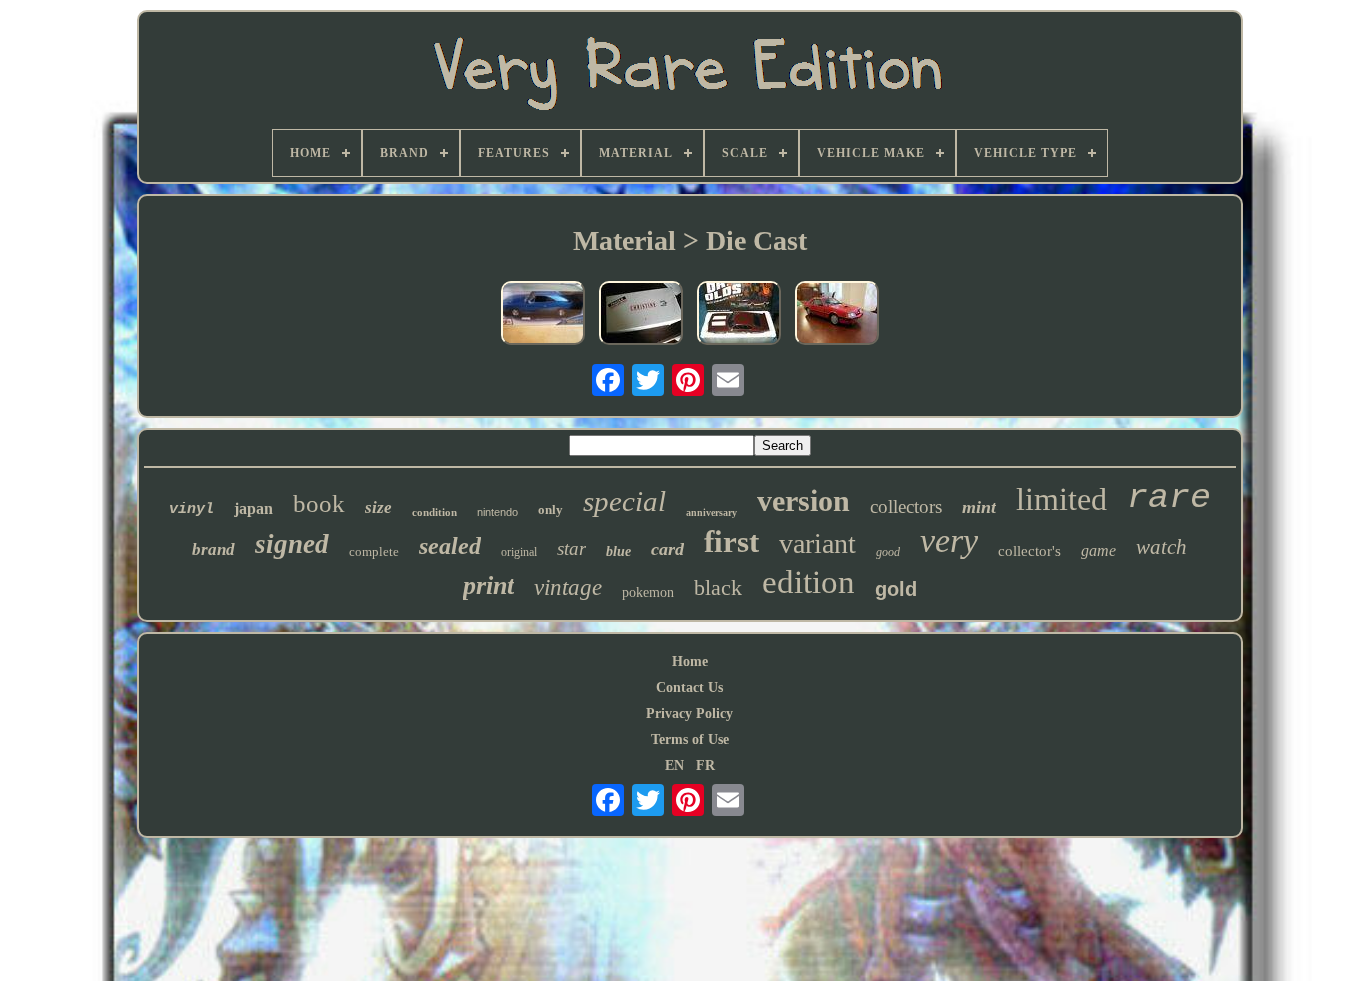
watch (1161, 547)
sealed (450, 546)
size (378, 507)
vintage (568, 587)
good (888, 552)
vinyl (191, 509)
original (519, 552)
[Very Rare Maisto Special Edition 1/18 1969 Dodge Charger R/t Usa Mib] (543, 315)
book (319, 503)
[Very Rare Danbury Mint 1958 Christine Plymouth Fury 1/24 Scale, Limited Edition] (641, 315)
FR (705, 765)
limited (1061, 499)
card (667, 549)
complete (374, 551)
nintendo (497, 512)
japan (253, 508)
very (949, 540)
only (550, 509)
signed (292, 544)
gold (896, 589)
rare (1169, 498)
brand (213, 549)
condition (434, 512)
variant (817, 543)
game (1098, 550)
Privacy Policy (689, 713)
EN (674, 765)
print (488, 585)
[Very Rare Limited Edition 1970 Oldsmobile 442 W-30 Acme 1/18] (739, 315)
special (624, 501)
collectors (906, 506)
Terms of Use (690, 739)
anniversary (711, 512)
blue (618, 551)
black (718, 587)
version (803, 500)
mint (979, 507)
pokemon (648, 592)
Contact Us (689, 687)
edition (808, 582)
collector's (1029, 551)
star (571, 548)
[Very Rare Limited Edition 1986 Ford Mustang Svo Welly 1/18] (837, 315)
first (731, 541)
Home (690, 661)
